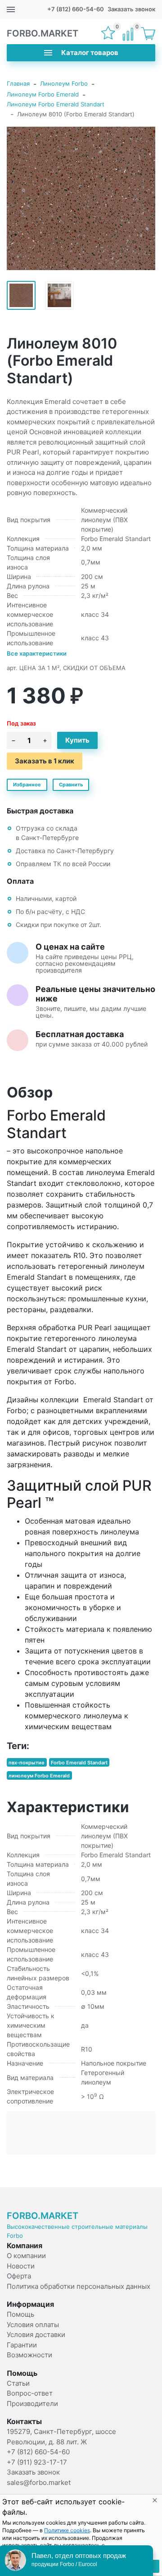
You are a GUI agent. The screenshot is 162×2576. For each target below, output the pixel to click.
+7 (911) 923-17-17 (37, 2462)
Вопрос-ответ (30, 2393)
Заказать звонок (131, 9)
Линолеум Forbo (64, 83)
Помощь (20, 2314)
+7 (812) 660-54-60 (76, 9)
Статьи (18, 2383)
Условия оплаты (33, 2325)
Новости (21, 2266)
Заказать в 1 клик (45, 761)
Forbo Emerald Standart (79, 1763)
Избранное (27, 785)
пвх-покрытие (27, 1763)
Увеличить (81, 198)
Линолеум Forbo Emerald (43, 94)
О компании (26, 2256)
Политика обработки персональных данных (79, 2286)
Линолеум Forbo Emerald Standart (56, 104)
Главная (18, 83)
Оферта (19, 2276)
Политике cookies (67, 2530)
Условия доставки (36, 2335)
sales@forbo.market (39, 2482)
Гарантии (22, 2345)
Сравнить (71, 785)
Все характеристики (37, 653)
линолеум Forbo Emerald (39, 1775)
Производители (32, 2404)
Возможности (29, 2355)
